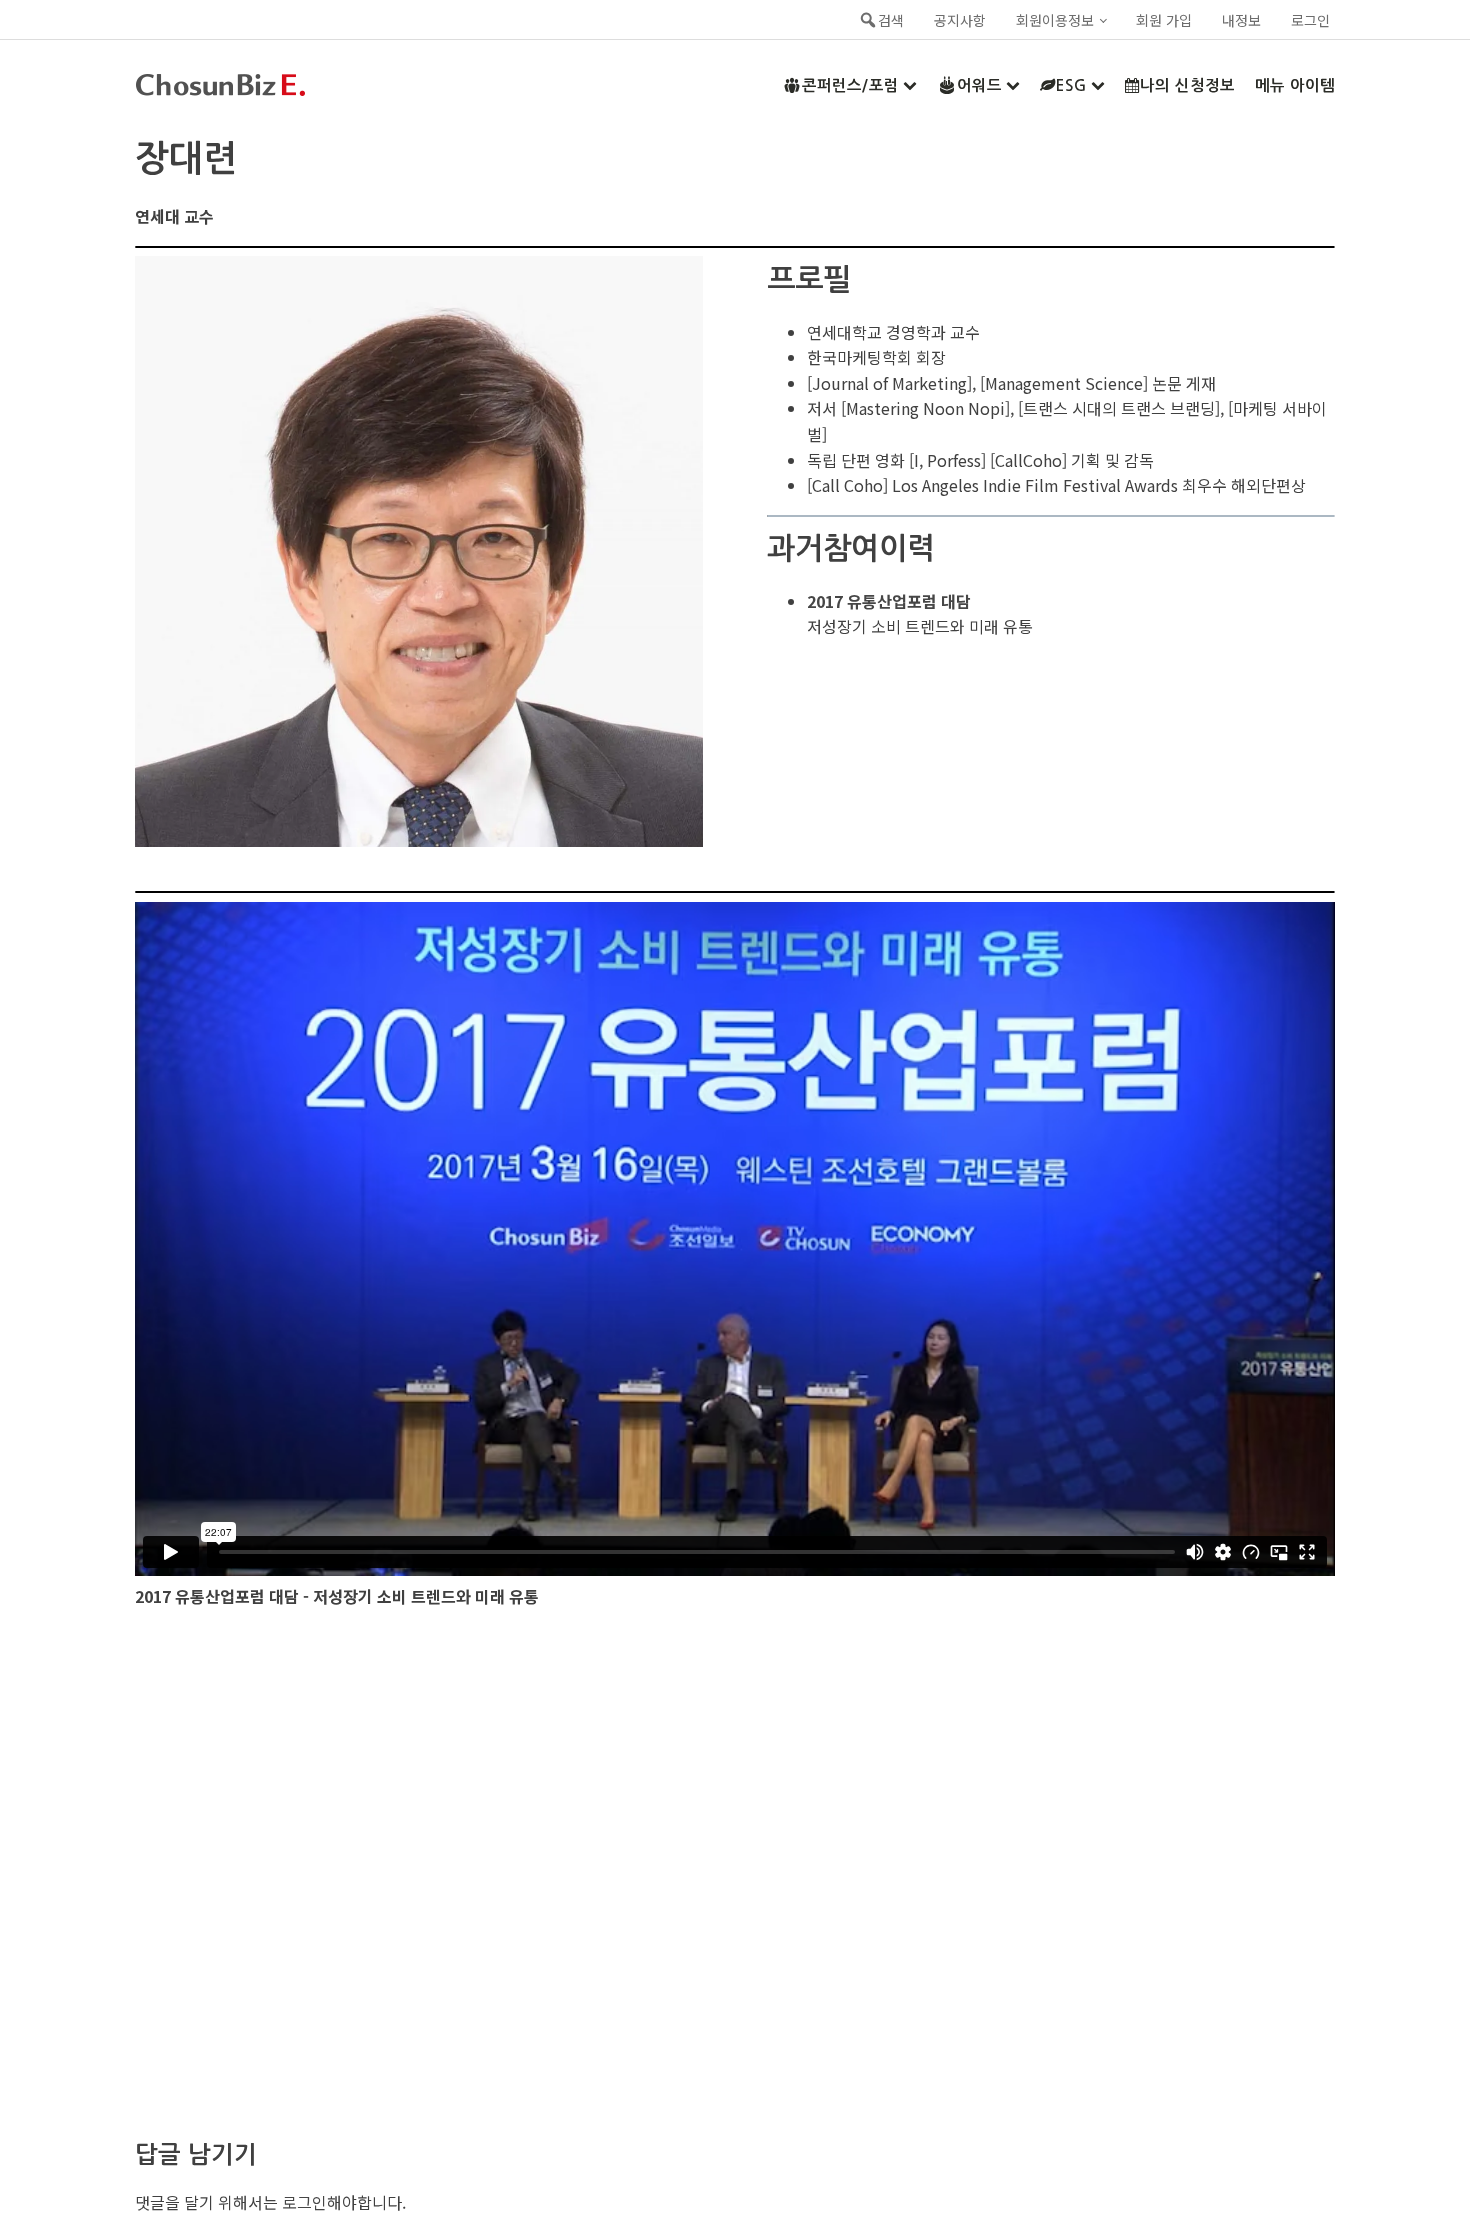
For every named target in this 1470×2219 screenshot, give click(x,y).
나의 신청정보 (1187, 85)
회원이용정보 (1055, 20)
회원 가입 (1164, 20)
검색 (891, 20)
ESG (1071, 85)
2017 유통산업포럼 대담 (889, 601)
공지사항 (960, 20)
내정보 (1241, 20)
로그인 (1310, 20)
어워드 (979, 85)
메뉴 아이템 (1295, 85)
